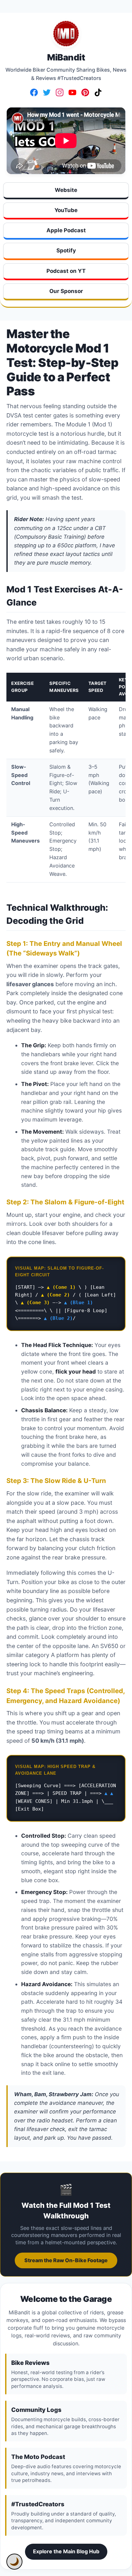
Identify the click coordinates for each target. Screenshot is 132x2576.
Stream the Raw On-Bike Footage (66, 2260)
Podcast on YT (66, 271)
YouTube (66, 210)
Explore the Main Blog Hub (66, 2551)
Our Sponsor (66, 291)
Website (66, 190)
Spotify (66, 250)
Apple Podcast (66, 230)
